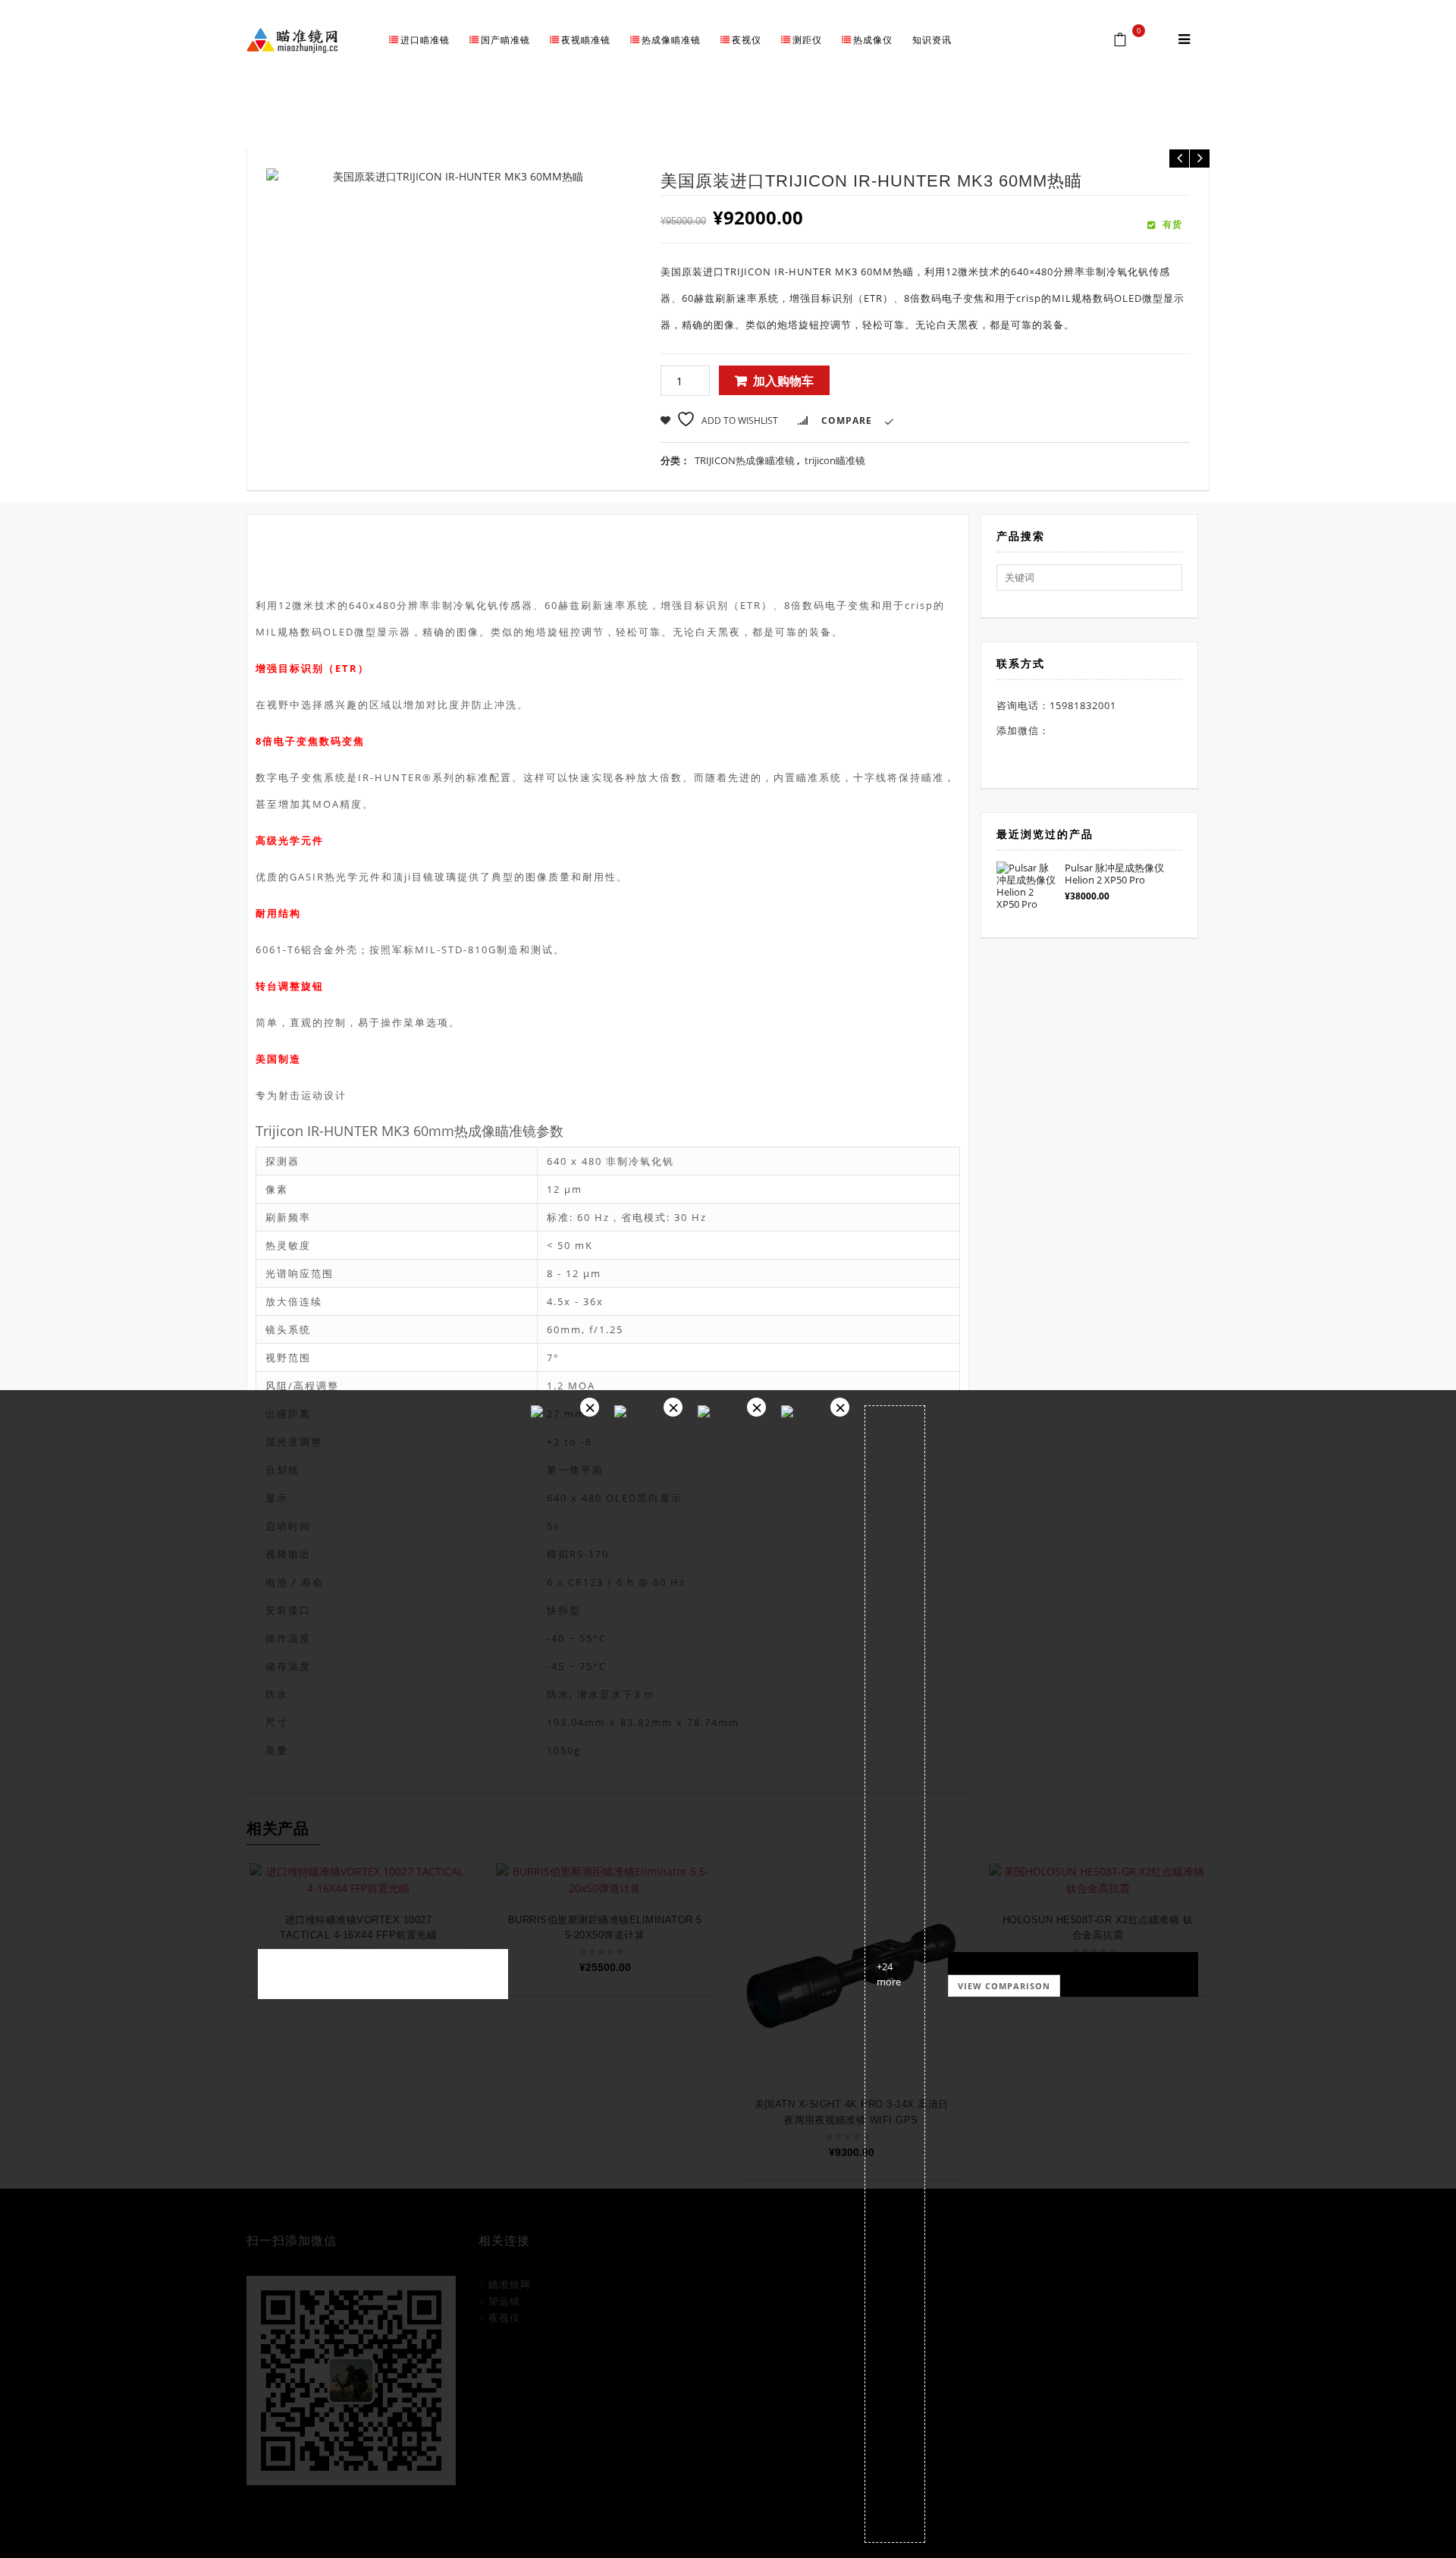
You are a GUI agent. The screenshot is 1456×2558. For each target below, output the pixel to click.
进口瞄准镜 (832, 121)
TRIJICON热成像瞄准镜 (745, 460)
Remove (590, 1407)
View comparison (1004, 1986)
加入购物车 (783, 381)
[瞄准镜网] (292, 39)
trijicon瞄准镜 (902, 121)
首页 (785, 121)
